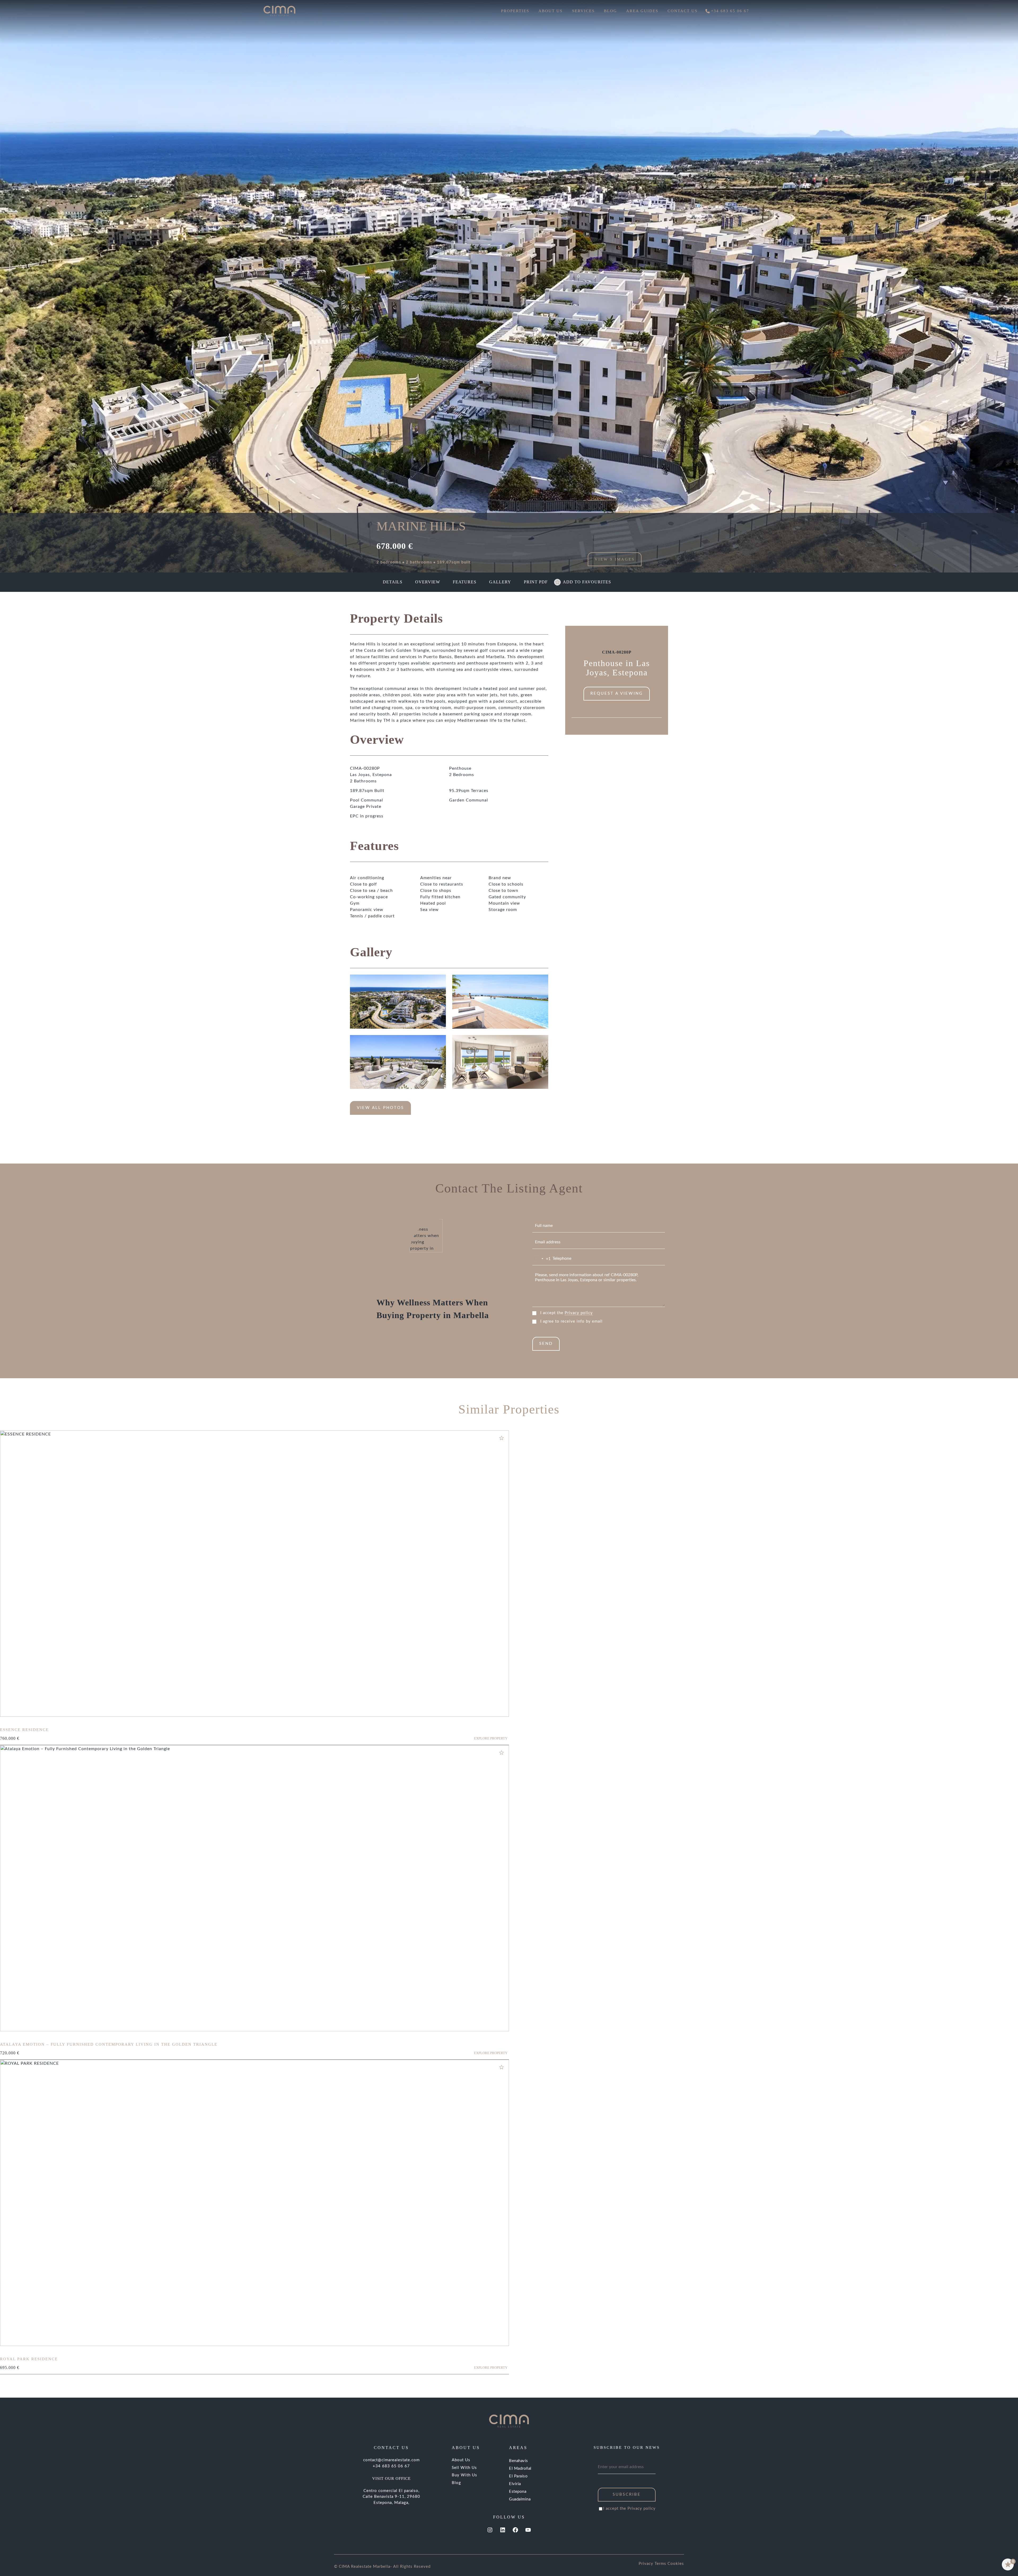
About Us (461, 2460)
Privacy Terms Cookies (661, 2564)
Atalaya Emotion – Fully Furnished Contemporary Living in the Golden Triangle (109, 2044)
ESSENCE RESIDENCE (24, 1730)
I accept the (567, 1313)
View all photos (380, 1108)
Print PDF (536, 582)
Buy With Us (464, 2475)
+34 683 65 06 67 (391, 2466)
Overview (428, 582)
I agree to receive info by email (571, 1321)
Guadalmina (520, 2499)
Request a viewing (617, 693)
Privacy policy (579, 1313)
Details (393, 582)
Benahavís (519, 2461)
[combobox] (542, 1259)
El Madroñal (520, 2469)
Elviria (515, 2484)
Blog (456, 2483)
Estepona (518, 2492)
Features (465, 582)
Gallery (500, 582)
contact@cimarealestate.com (391, 2460)
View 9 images (615, 559)
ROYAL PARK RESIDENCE (29, 2359)
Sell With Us (464, 2468)
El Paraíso (518, 2476)
